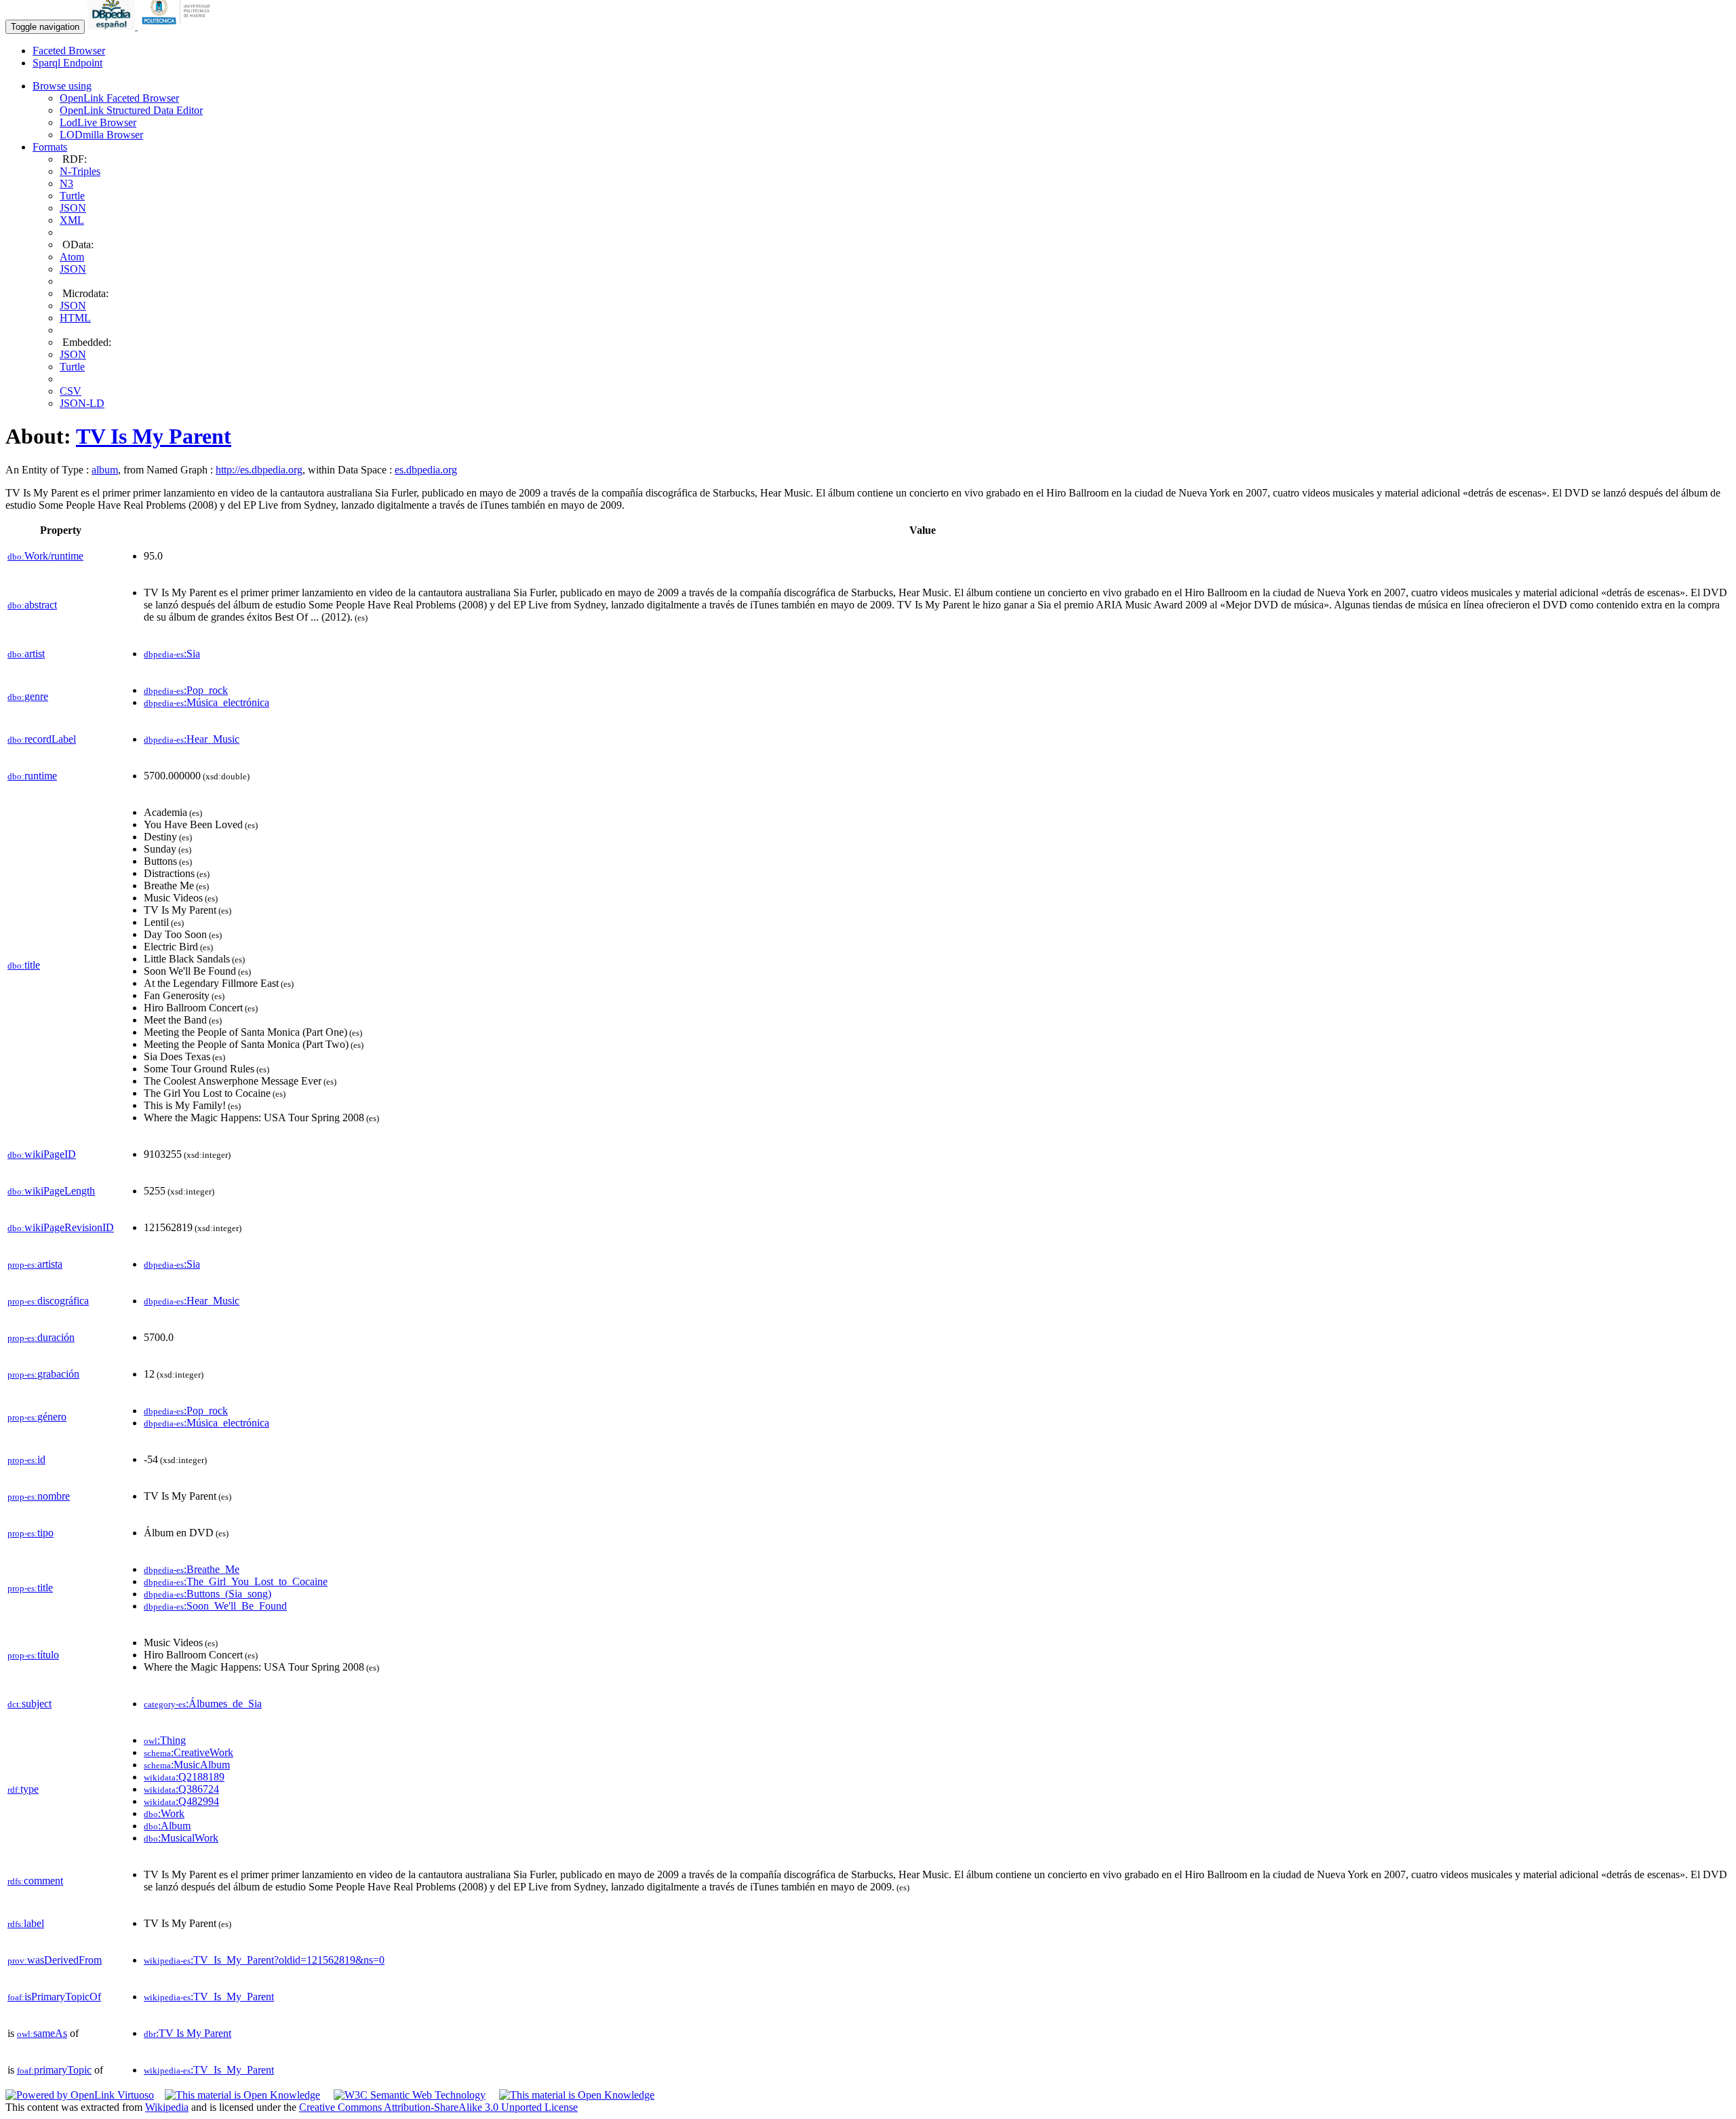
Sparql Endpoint (67, 63)
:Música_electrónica (206, 702)
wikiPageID (42, 1154)
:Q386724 (181, 1789)
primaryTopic (54, 2070)
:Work (164, 1813)
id (26, 1459)
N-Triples (80, 171)
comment (35, 1881)
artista (35, 1264)
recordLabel (42, 739)
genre (28, 696)
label (26, 1923)
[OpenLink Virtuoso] (80, 2095)
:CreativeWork (189, 1752)
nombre (39, 1496)
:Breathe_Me (192, 1569)
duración (41, 1337)
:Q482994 (181, 1801)
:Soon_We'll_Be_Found (215, 1606)
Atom (72, 257)
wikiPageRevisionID (61, 1227)
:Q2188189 (184, 1777)
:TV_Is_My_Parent (209, 1997)
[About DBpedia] (113, 26)
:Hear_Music (192, 739)
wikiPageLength (51, 1191)
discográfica (48, 1301)
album (105, 470)
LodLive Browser (98, 122)
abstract (32, 605)
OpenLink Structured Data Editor (131, 110)
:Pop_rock (186, 690)
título (33, 1655)
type (23, 1789)
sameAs (42, 2033)
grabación (43, 1374)
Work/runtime (45, 556)
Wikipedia (167, 2107)
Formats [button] (50, 147)
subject (29, 1704)
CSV (71, 391)
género (37, 1417)
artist (26, 654)
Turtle (72, 196)
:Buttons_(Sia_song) (208, 1594)
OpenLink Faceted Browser (119, 98)
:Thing (165, 1740)
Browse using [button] (62, 86)
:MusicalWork (181, 1838)
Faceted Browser (69, 51)
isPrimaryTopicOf (54, 1997)
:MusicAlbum (187, 1765)
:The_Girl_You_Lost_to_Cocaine (236, 1581)
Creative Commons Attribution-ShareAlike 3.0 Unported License (438, 2107)
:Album (167, 1826)
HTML (75, 318)
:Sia (172, 654)
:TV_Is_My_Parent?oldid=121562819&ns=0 (264, 1960)
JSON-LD (82, 403)
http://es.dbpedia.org (259, 470)
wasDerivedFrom (55, 1960)
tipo (31, 1533)
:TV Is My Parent (188, 2033)
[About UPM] (178, 26)
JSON (73, 208)
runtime (32, 776)
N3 (66, 183)
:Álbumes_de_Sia (203, 1704)
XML (72, 220)
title (24, 965)
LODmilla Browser (101, 135)
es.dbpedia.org (426, 470)
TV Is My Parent (154, 436)
